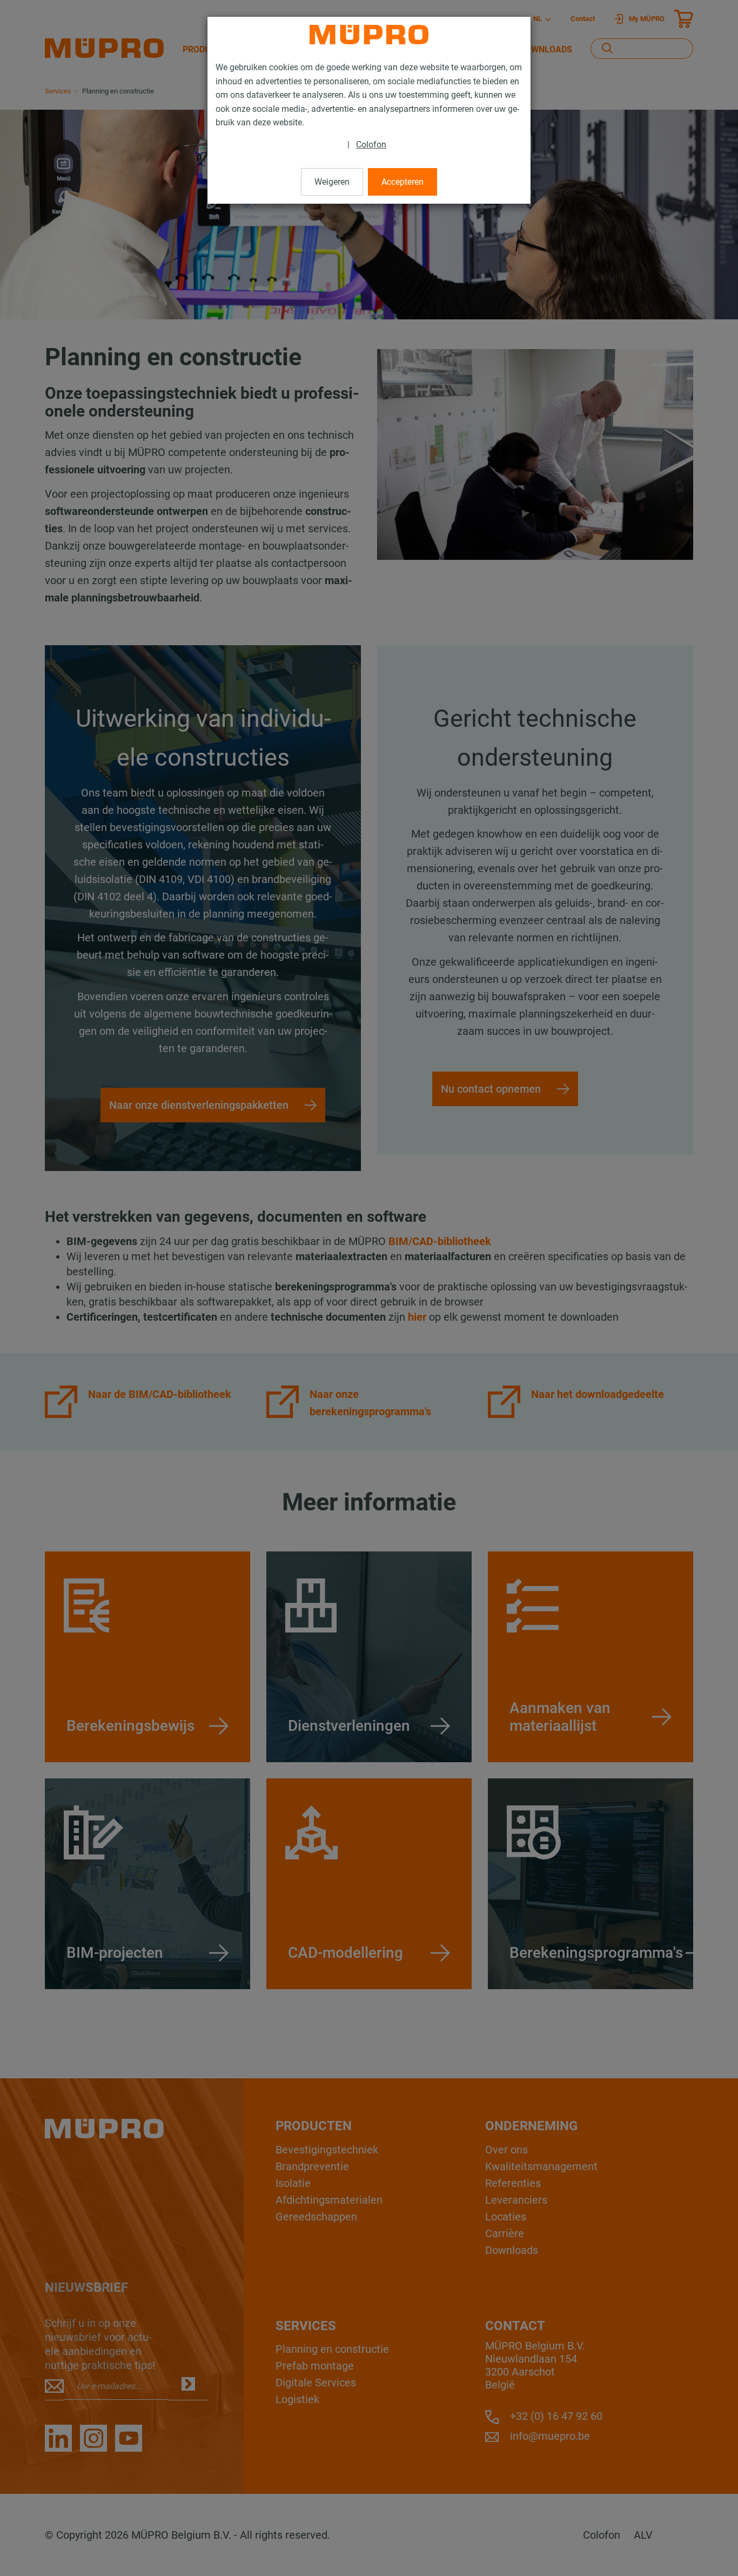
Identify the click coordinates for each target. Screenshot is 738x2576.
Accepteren (402, 182)
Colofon (371, 145)
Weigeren (332, 182)
